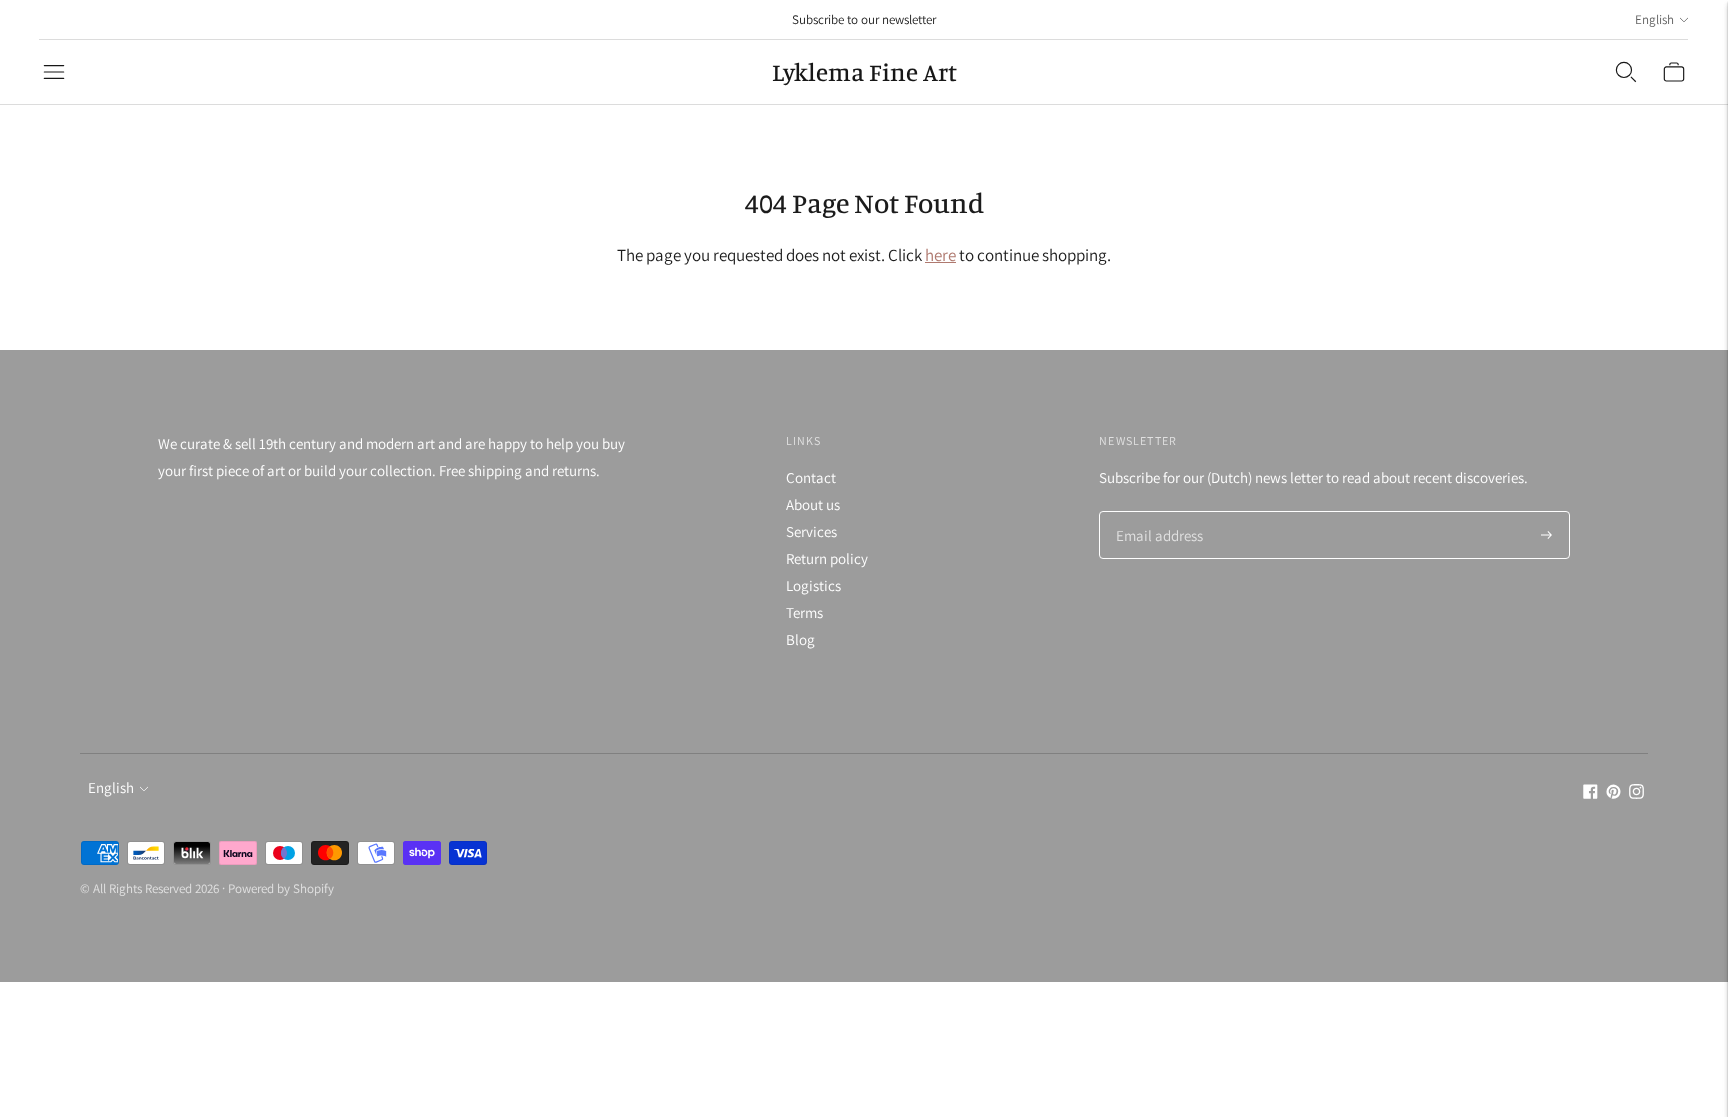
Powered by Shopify (281, 888)
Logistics (813, 585)
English (1654, 19)
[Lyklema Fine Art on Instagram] (1636, 793)
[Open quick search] (1626, 72)
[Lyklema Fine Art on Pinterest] (1613, 793)
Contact (811, 477)
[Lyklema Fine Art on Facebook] (1590, 793)
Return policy (827, 558)
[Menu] (54, 72)
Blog (800, 639)
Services (811, 531)
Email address (1156, 512)
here (940, 255)
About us (813, 504)
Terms (804, 612)
